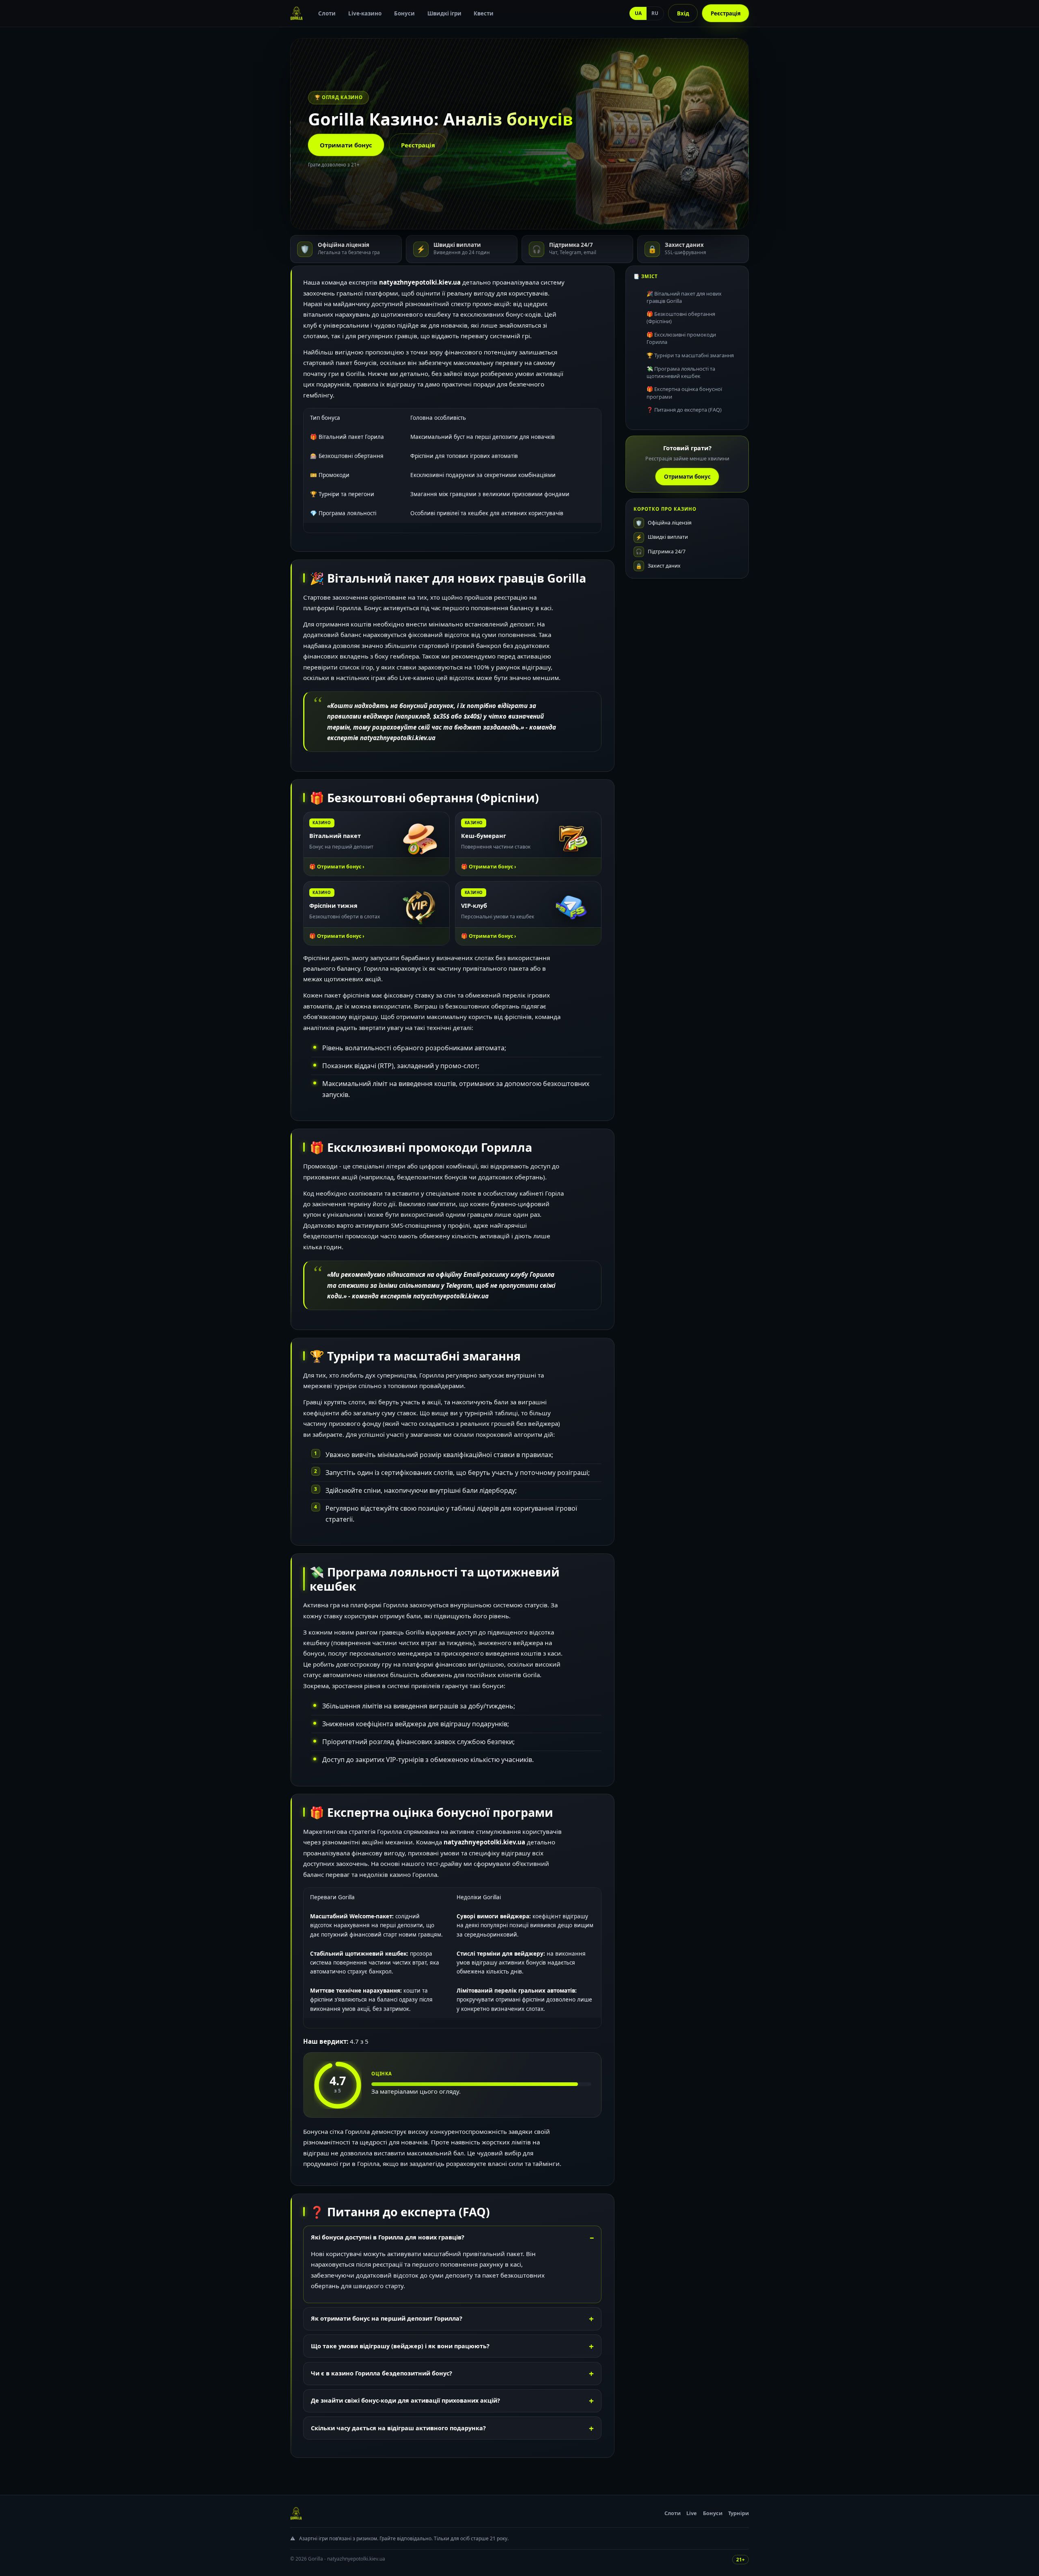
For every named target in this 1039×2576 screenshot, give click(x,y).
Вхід (683, 13)
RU (655, 13)
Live (692, 2513)
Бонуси (404, 13)
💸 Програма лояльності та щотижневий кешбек (681, 372)
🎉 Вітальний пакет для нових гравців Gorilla (684, 297)
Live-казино (365, 13)
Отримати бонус (346, 145)
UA (638, 13)
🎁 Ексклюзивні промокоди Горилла (681, 338)
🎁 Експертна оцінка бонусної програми (684, 393)
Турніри (738, 2513)
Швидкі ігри (444, 13)
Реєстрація (726, 13)
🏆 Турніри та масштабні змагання (690, 355)
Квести (484, 13)
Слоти (327, 13)
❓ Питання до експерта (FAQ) (684, 410)
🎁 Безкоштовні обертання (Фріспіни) (681, 318)
